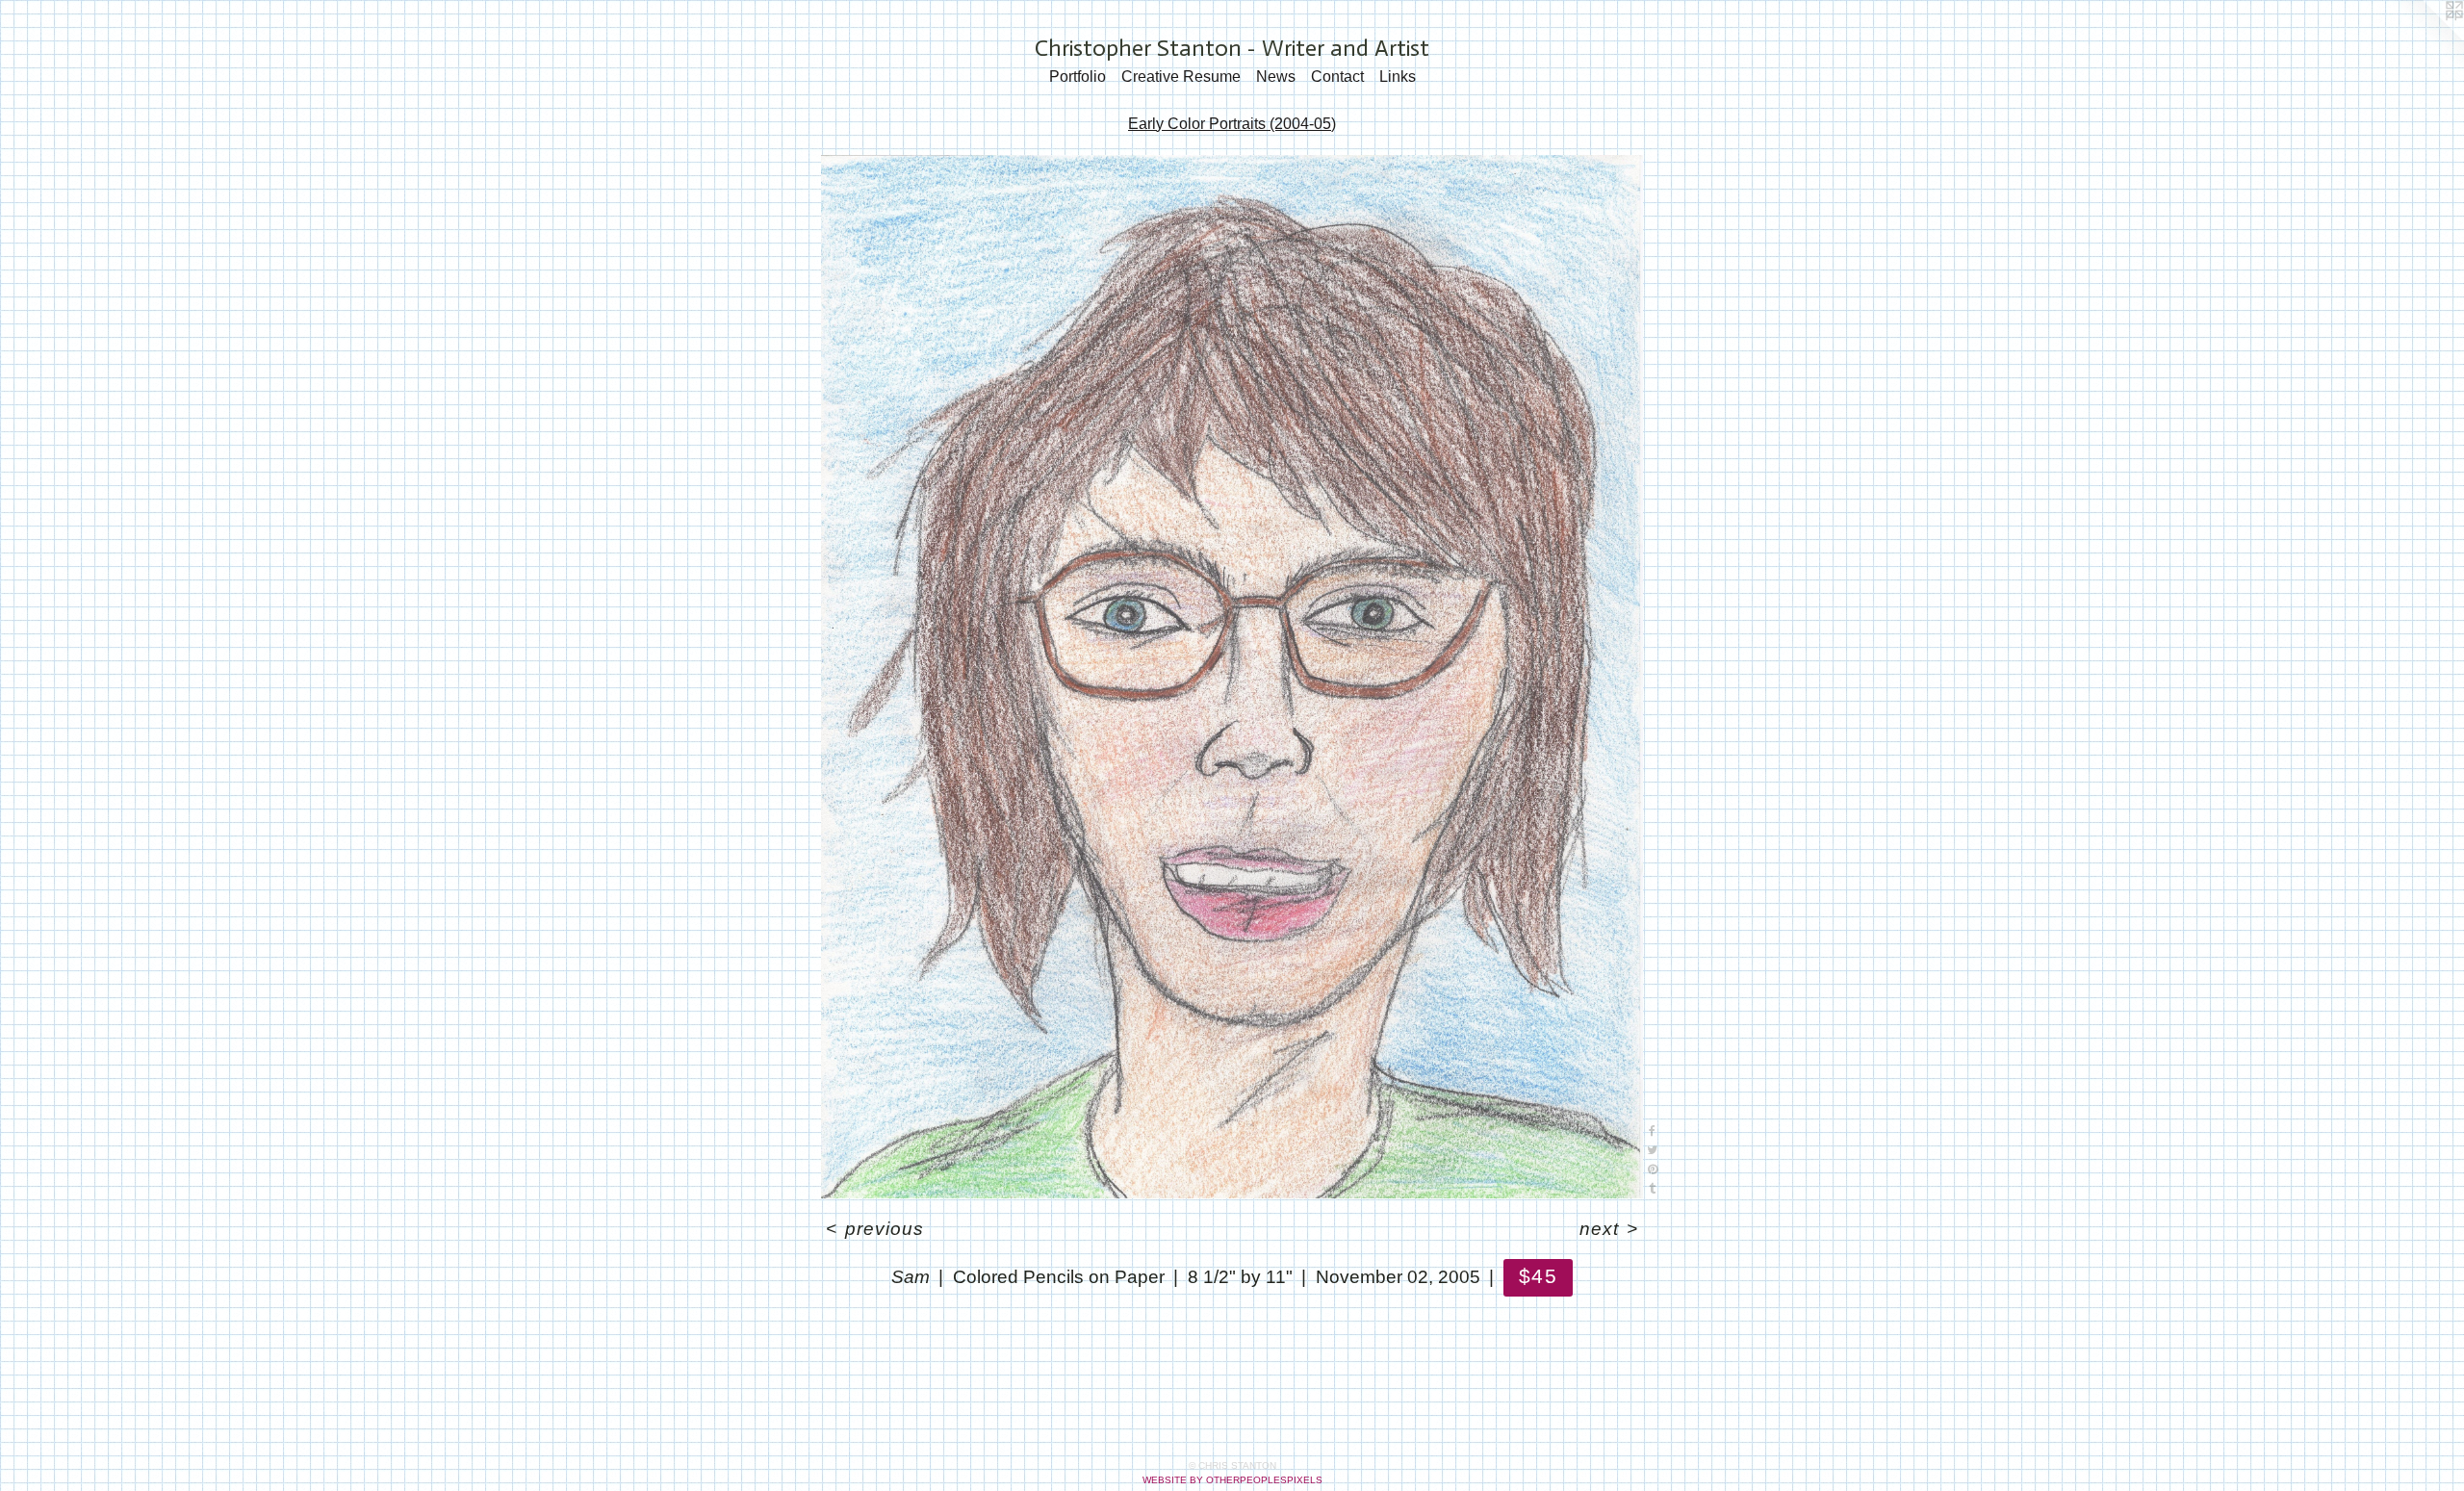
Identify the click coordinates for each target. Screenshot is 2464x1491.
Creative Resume (1181, 77)
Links (1398, 77)
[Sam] (1232, 677)
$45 (1538, 1276)
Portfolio (1078, 77)
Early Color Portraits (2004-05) (1232, 124)
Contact (1337, 77)
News (1276, 77)
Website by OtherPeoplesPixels (1232, 1480)
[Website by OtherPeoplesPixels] (2425, 39)
